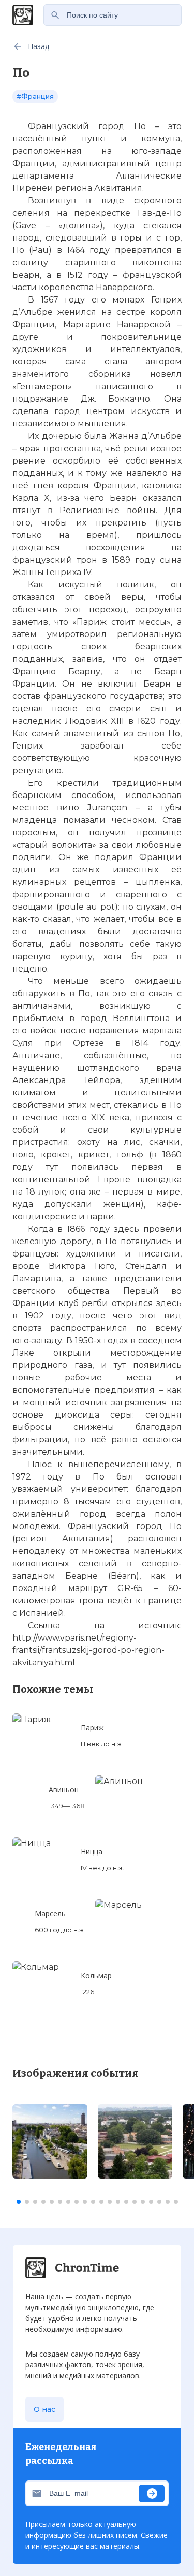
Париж (92, 622)
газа (83, 1365)
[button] (19, 2202)
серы (121, 1415)
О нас (44, 2409)
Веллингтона (141, 1018)
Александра (39, 1080)
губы (171, 808)
